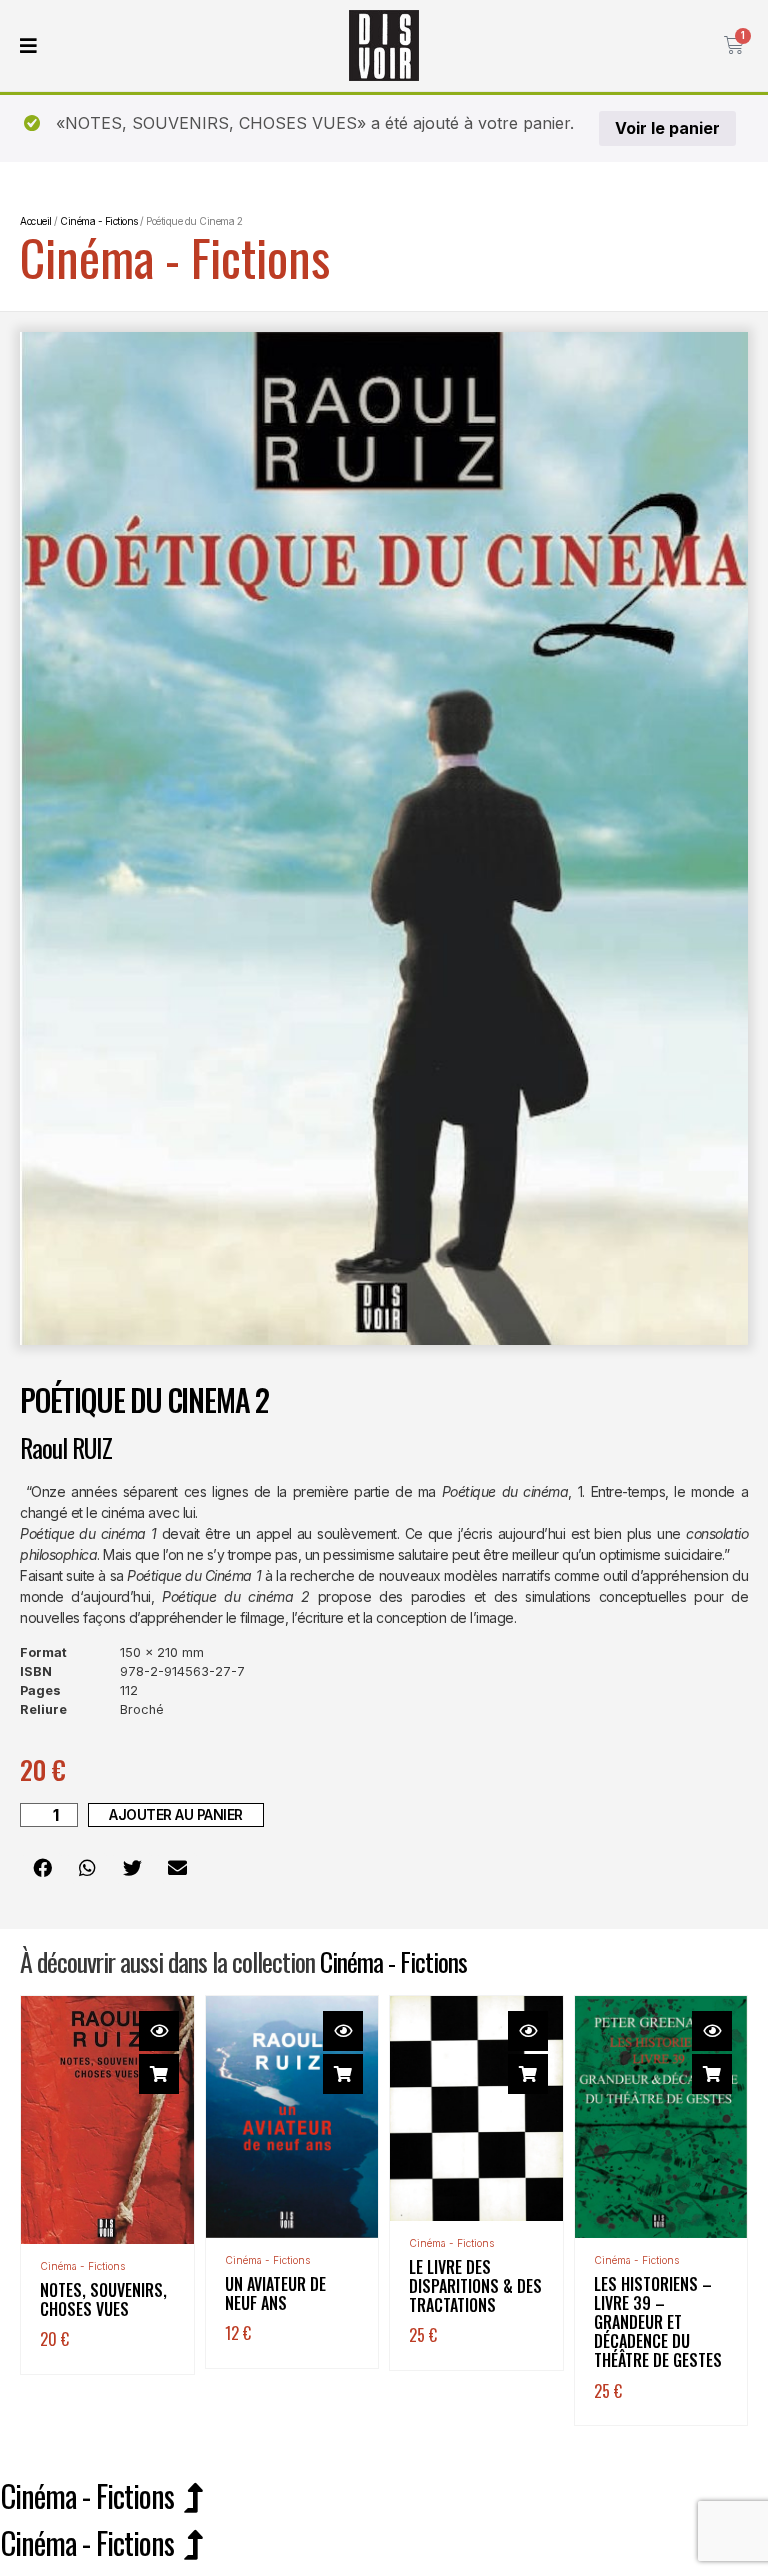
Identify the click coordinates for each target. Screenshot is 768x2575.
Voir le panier (667, 128)
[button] (42, 1867)
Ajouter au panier (176, 1814)
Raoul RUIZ (66, 1447)
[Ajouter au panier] (159, 2074)
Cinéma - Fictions (175, 256)
